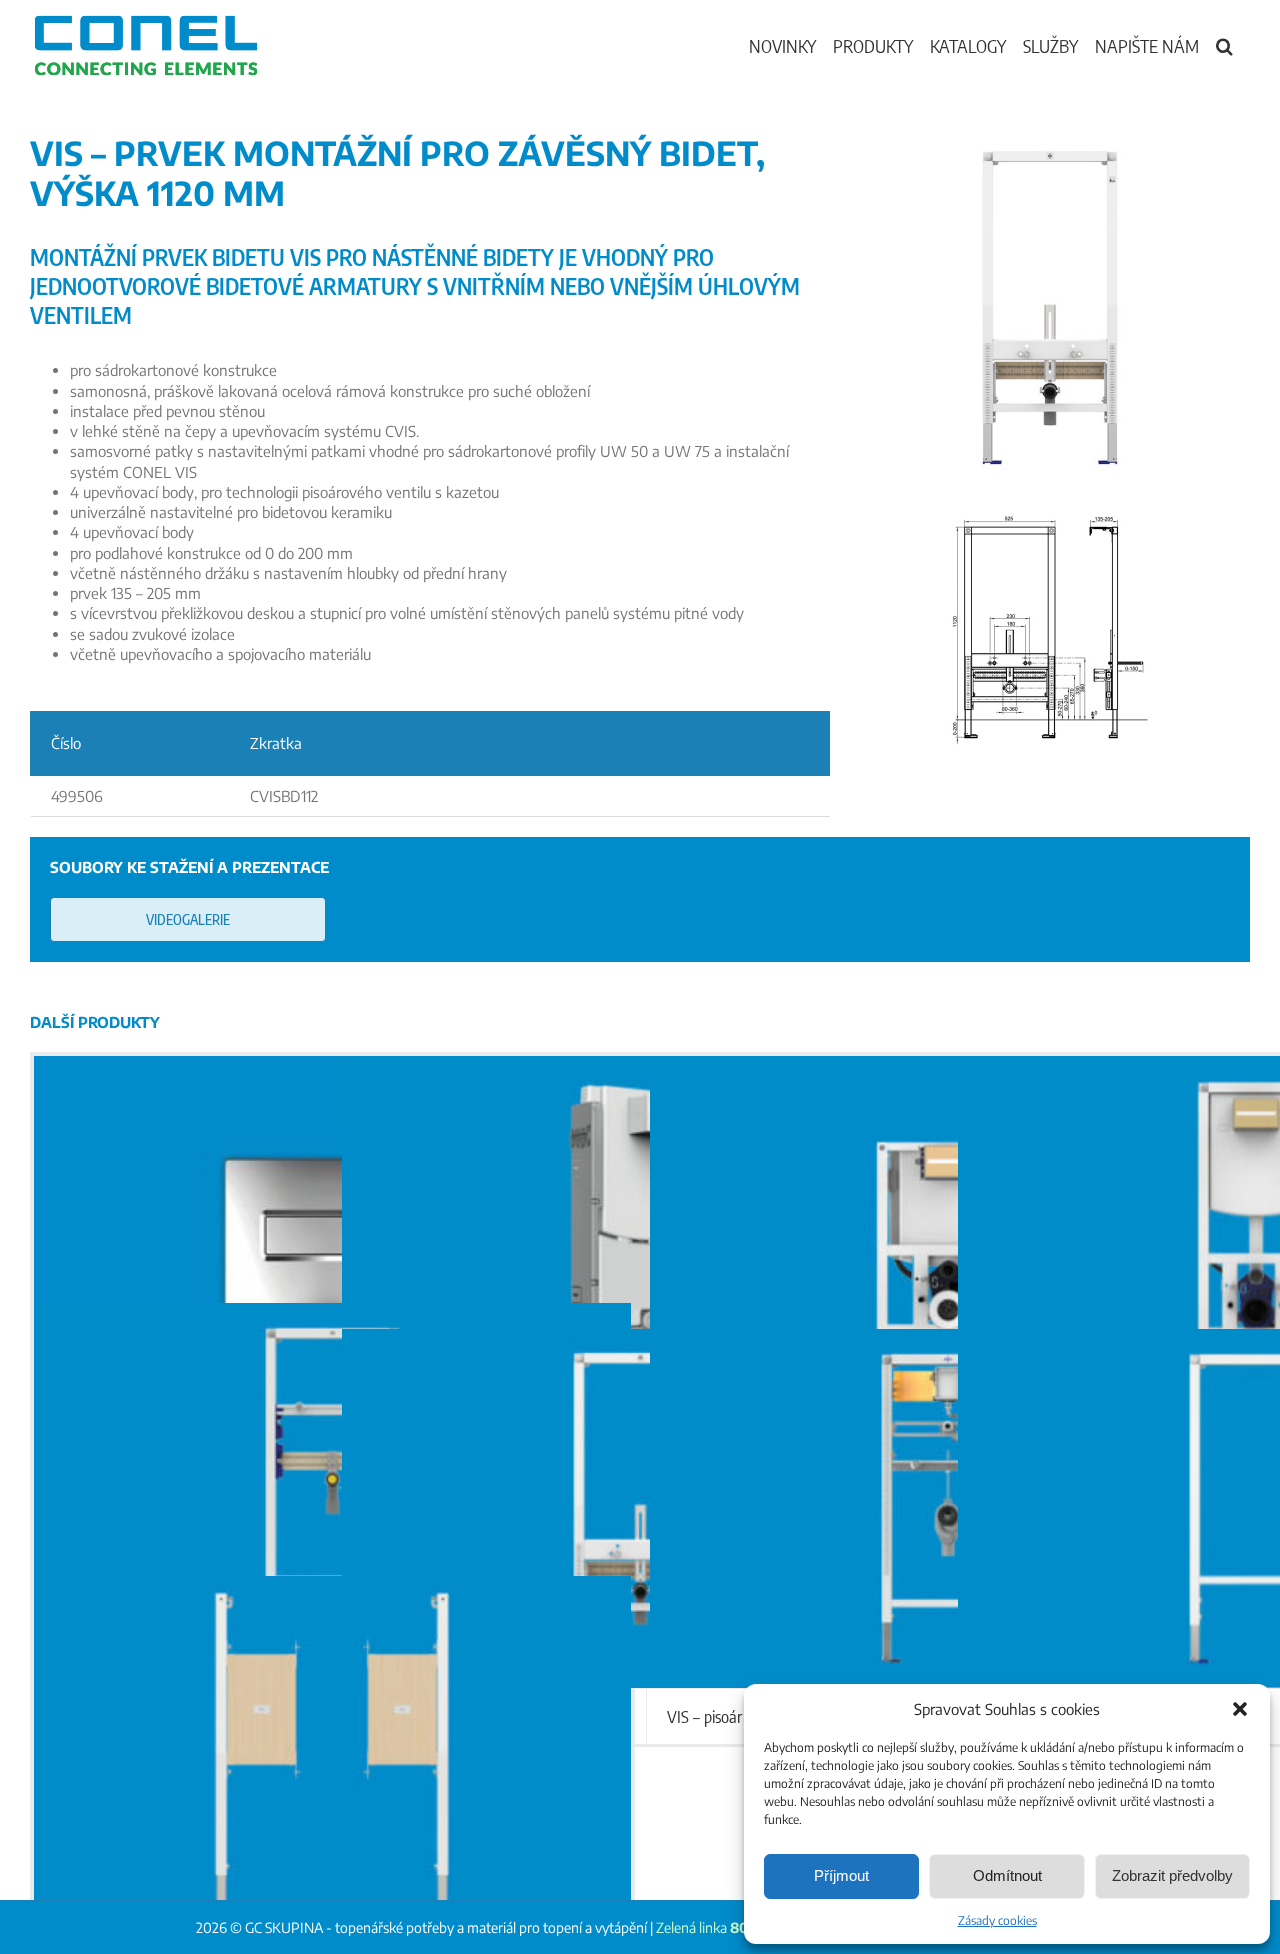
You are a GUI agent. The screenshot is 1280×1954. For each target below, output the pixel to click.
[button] (1240, 1709)
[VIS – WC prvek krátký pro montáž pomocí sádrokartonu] (948, 1235)
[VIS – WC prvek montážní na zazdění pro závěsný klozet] (640, 1235)
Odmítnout (1007, 1875)
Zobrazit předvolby (1172, 1875)
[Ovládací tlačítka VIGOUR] (332, 1235)
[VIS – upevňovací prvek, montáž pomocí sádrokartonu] (332, 1755)
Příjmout (841, 1875)
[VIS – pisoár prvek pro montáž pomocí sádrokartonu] (948, 1508)
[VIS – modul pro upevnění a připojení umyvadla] (332, 1482)
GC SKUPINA (284, 1927)
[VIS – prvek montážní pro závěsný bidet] (640, 1508)
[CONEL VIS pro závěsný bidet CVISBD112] (1050, 512)
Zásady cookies (997, 1920)
